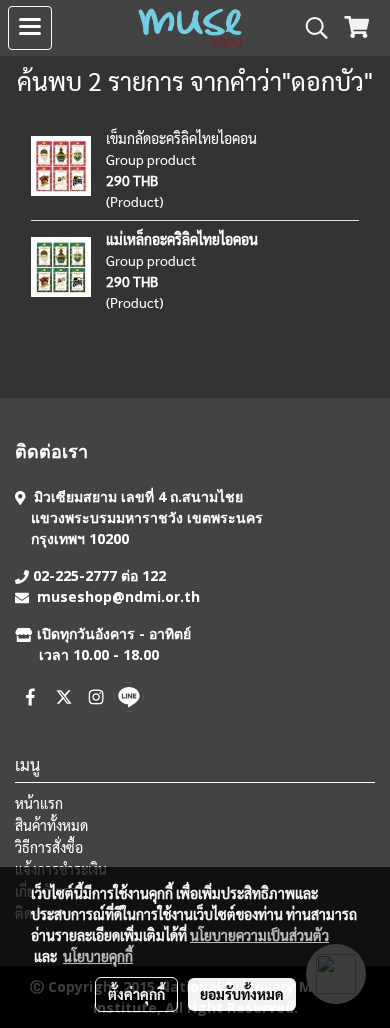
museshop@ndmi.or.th (118, 596)
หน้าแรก (39, 803)
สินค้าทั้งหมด (51, 825)
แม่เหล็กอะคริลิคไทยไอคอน (182, 239)
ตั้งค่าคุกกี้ (136, 994)
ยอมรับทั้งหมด (242, 994)
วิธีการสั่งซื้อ (49, 847)
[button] (310, 28)
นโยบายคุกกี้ (98, 956)
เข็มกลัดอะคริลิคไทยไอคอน (181, 138)
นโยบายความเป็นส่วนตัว (259, 935)
